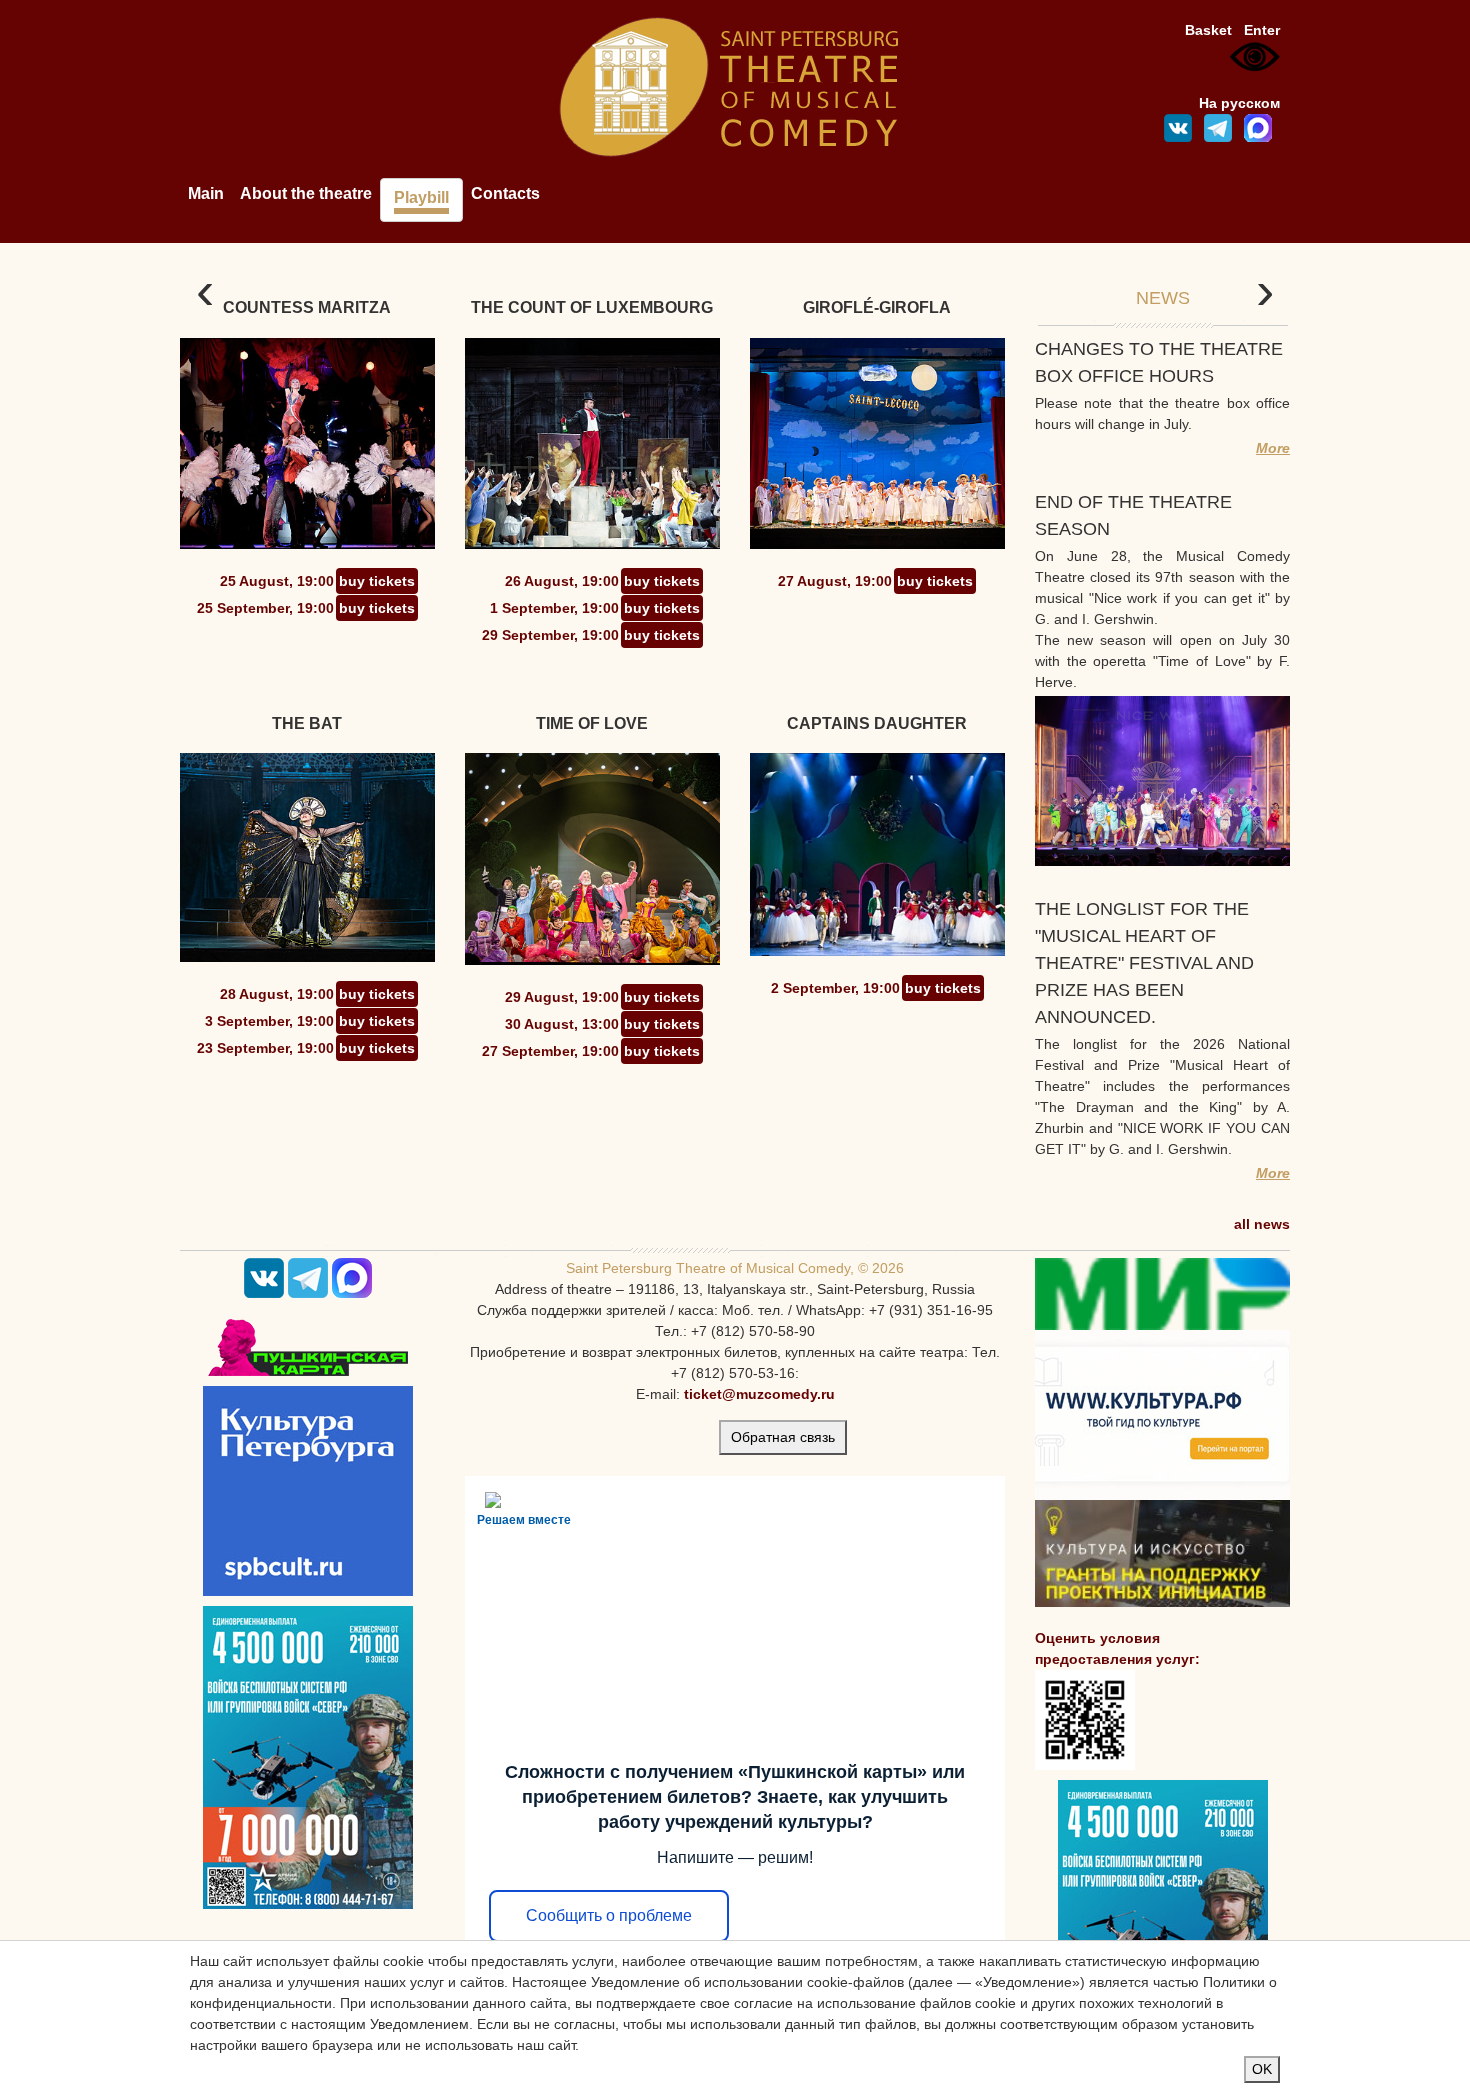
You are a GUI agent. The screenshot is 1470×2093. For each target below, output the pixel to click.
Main (206, 193)
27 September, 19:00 (550, 1051)
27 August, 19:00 (835, 581)
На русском (1239, 103)
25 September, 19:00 (265, 608)
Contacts (505, 193)
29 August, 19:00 (562, 997)
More (1273, 448)
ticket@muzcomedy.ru (759, 1394)
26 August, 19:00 (562, 581)
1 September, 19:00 (554, 608)
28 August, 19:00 (277, 994)
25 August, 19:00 (277, 581)
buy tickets (377, 581)
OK (1262, 2069)
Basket (1208, 30)
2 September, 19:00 (835, 988)
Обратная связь (783, 1437)
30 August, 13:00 (562, 1024)
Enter (1262, 30)
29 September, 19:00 (550, 635)
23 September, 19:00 (265, 1048)
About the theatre (306, 193)
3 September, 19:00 (269, 1021)
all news (1262, 1224)
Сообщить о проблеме (609, 1915)
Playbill (421, 197)
